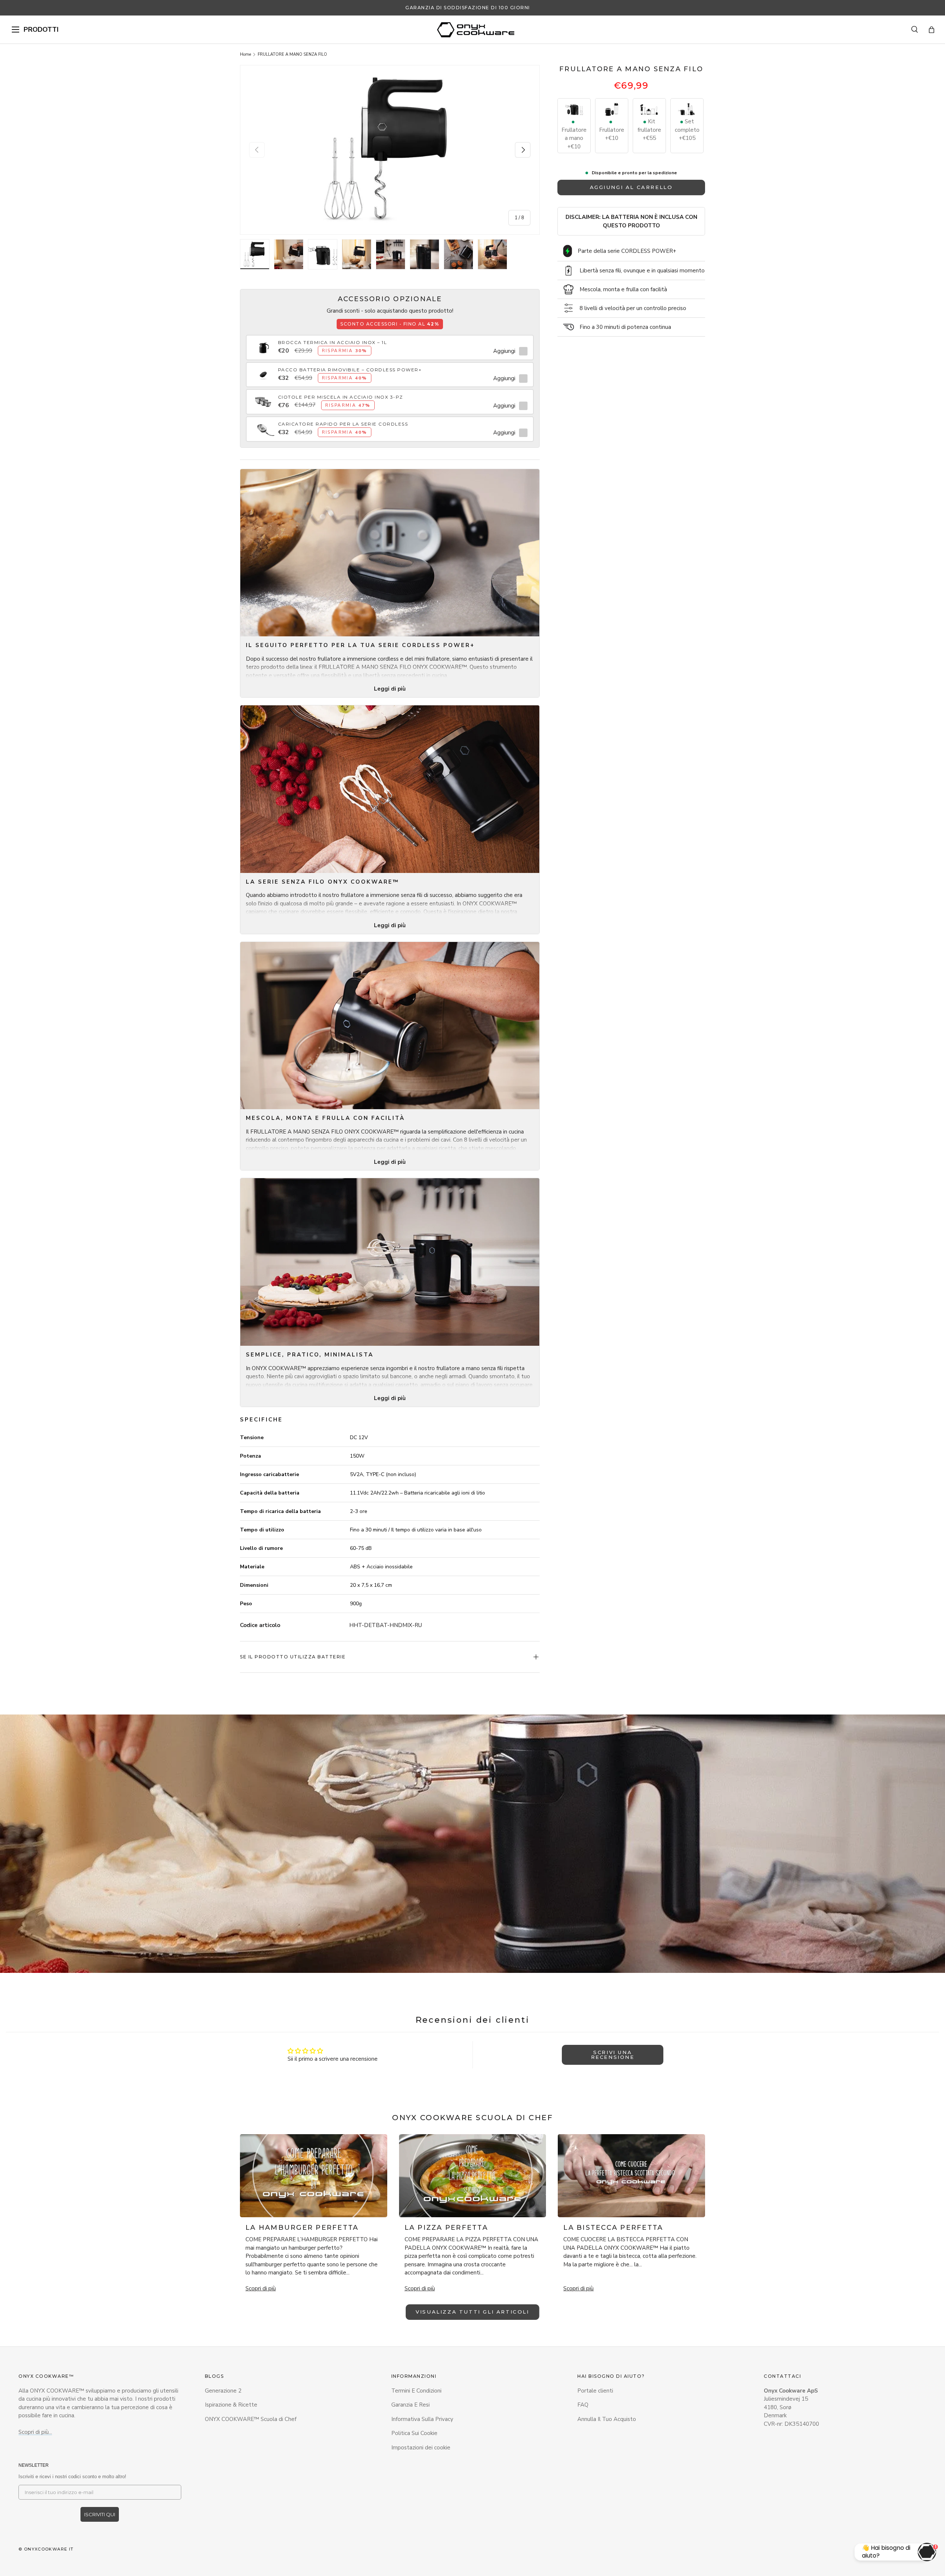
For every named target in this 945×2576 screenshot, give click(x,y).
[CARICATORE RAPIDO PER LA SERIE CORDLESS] (263, 425)
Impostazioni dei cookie (421, 2448)
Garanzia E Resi (410, 2405)
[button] (932, 30)
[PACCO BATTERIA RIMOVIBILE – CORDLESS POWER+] (263, 371)
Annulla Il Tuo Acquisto (607, 2419)
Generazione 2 (223, 2391)
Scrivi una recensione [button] (613, 2055)
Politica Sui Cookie (414, 2433)
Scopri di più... (35, 2432)
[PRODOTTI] (16, 30)
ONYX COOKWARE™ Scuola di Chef (251, 2419)
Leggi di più (390, 689)
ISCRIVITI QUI (100, 2514)
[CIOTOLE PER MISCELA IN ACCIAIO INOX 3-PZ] (263, 398)
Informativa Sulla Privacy (422, 2419)
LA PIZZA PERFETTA (446, 2228)
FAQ (583, 2405)
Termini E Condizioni (416, 2391)
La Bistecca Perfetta (613, 2228)
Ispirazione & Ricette (231, 2405)
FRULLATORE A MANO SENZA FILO (292, 54)
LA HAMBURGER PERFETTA (302, 2228)
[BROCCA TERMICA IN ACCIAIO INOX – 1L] (263, 343)
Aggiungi (504, 351)
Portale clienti (595, 2391)
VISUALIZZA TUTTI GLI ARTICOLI (472, 2312)
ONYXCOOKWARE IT (49, 2549)
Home (245, 54)
